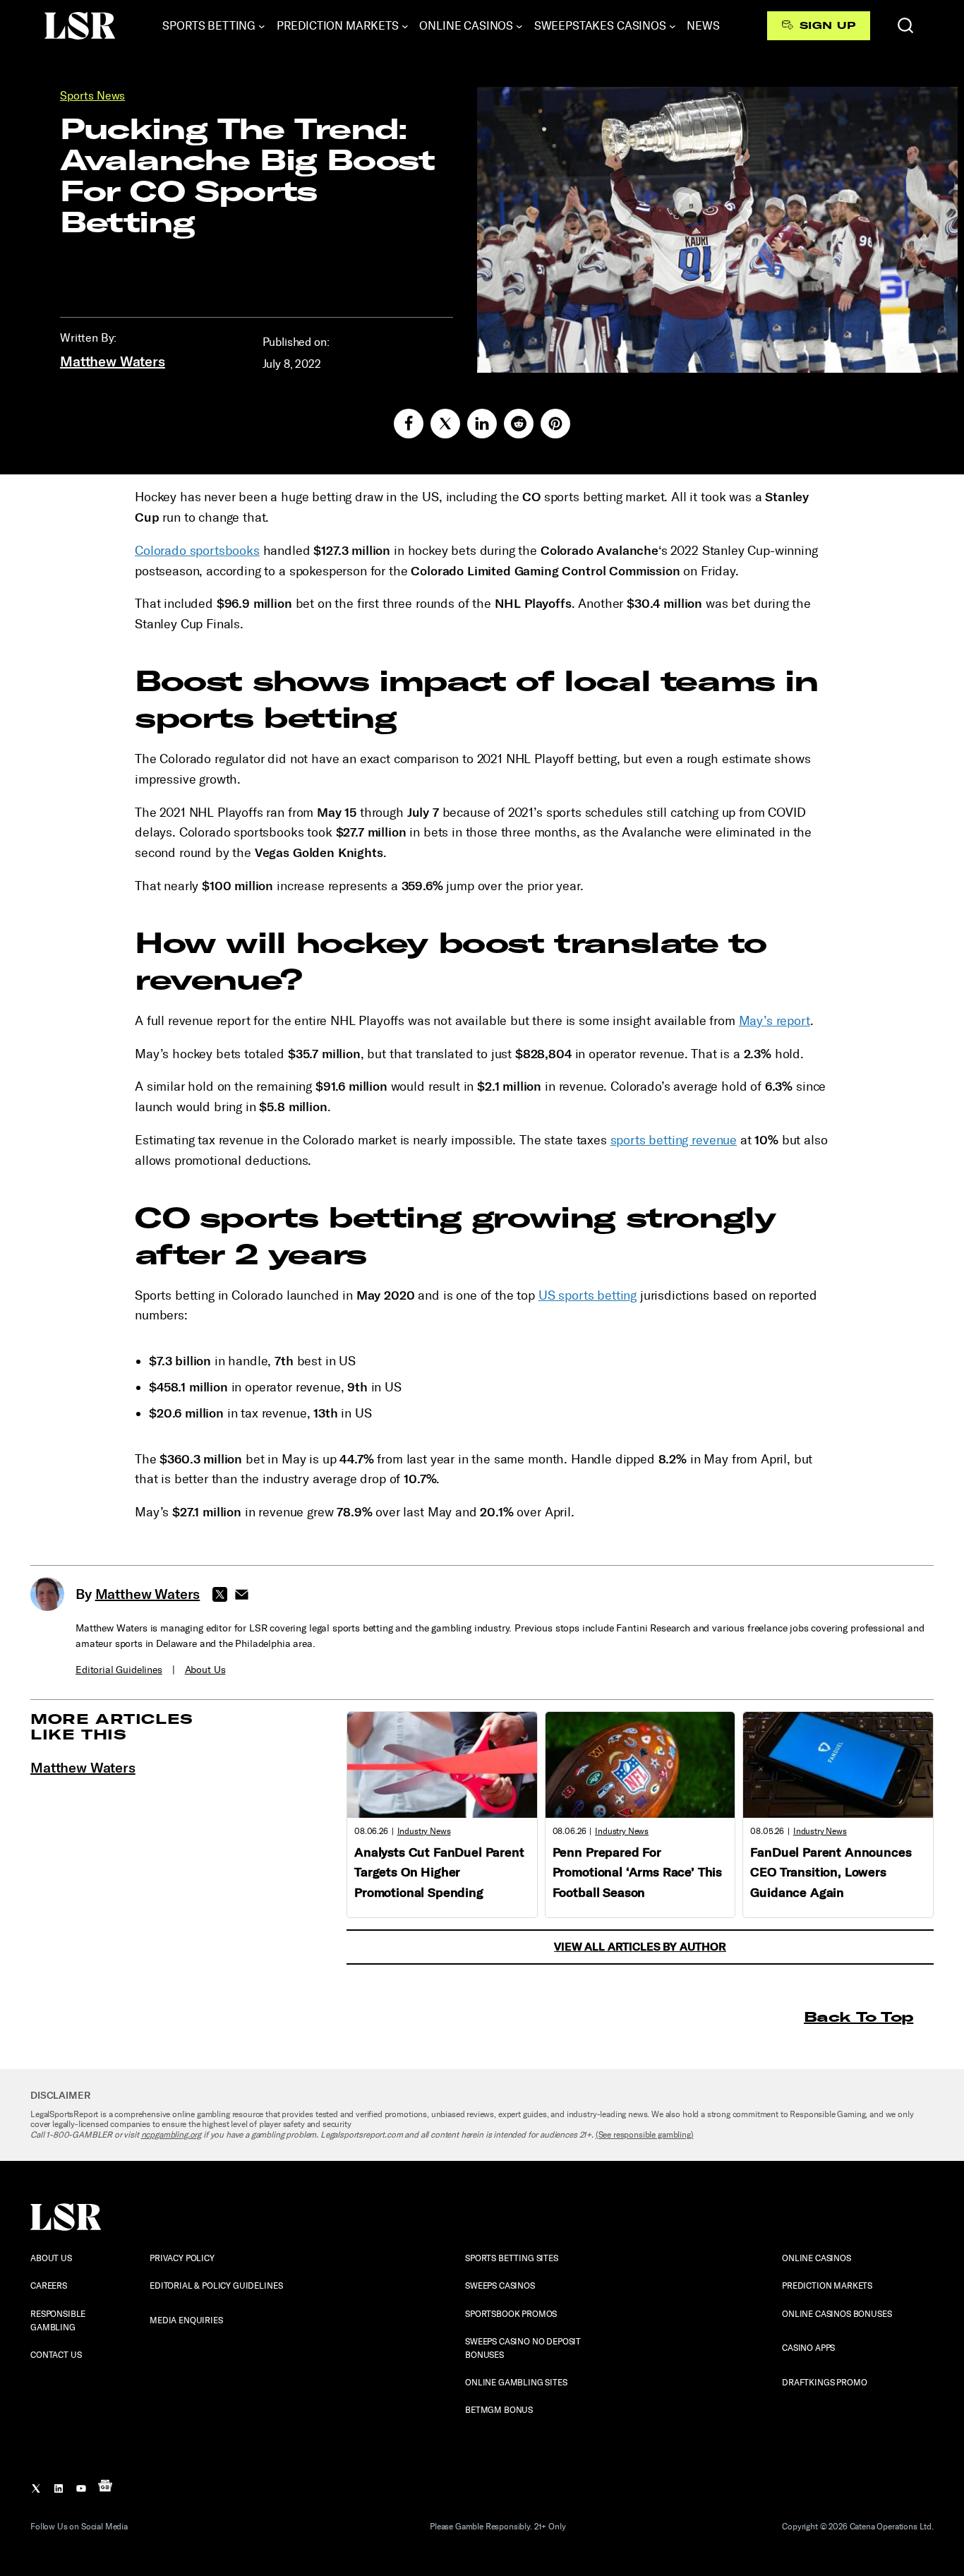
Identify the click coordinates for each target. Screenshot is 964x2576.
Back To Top (858, 2017)
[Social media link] (409, 424)
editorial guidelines (119, 1670)
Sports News (92, 96)
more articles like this (112, 1726)
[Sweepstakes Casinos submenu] (673, 26)
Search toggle (905, 25)
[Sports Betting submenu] (262, 26)
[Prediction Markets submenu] (405, 26)
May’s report (775, 1021)
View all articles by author (640, 1947)
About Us (205, 1670)
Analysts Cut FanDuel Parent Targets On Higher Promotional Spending (439, 1873)
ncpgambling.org (171, 2135)
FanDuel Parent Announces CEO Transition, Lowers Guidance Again (831, 1873)
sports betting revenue (674, 1140)
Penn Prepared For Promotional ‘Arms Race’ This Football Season (638, 1873)
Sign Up (827, 25)
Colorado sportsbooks (197, 551)
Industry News (424, 1831)
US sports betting (588, 1295)
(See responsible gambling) (645, 2135)
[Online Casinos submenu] (519, 26)
